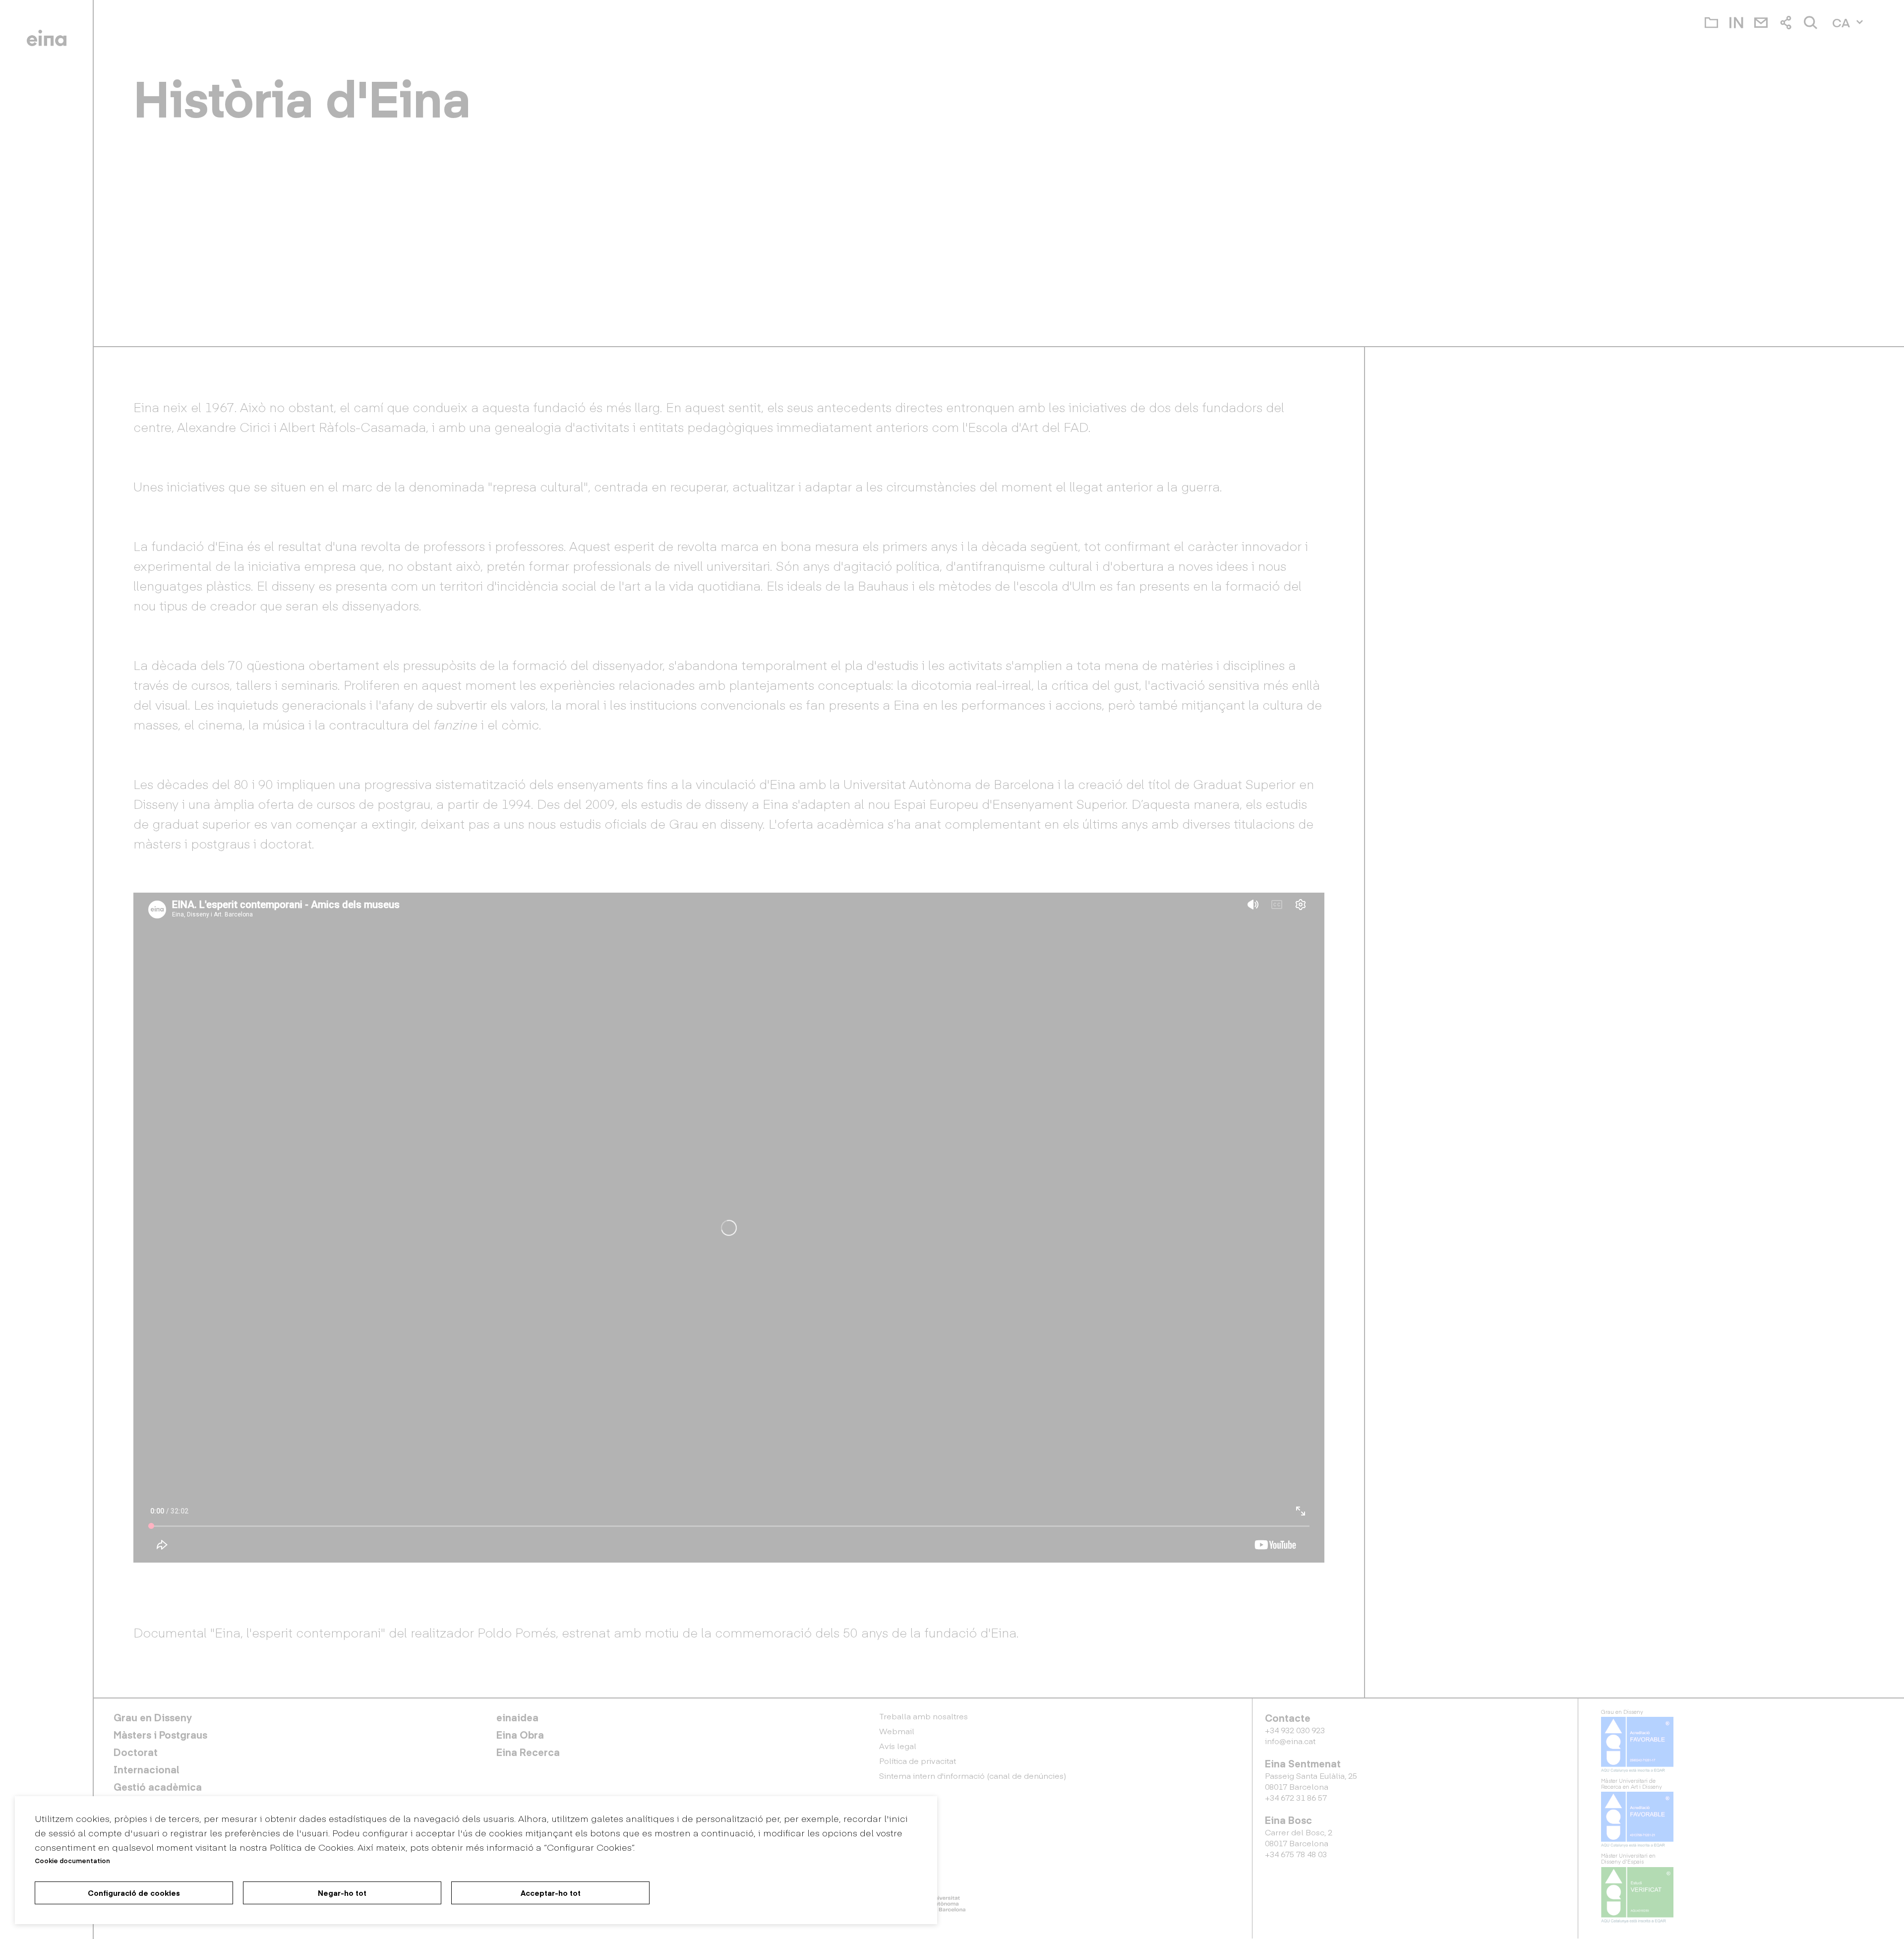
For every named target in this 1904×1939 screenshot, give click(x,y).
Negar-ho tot (342, 1893)
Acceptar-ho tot (551, 1893)
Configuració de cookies (134, 1893)
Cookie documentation (72, 1860)
